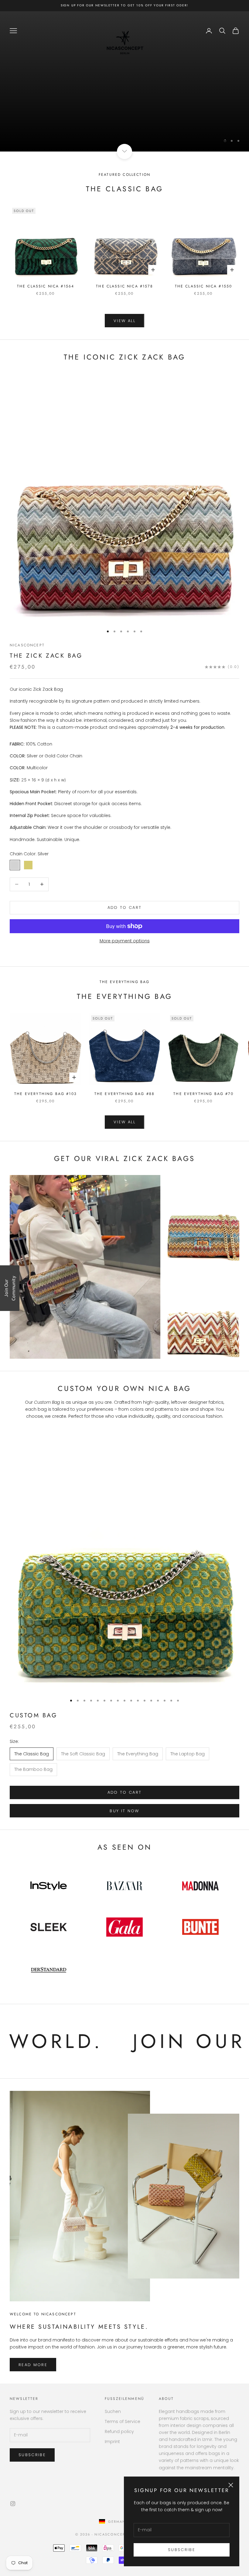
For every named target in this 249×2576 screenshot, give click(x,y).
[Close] (203, 1229)
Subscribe (124, 1313)
